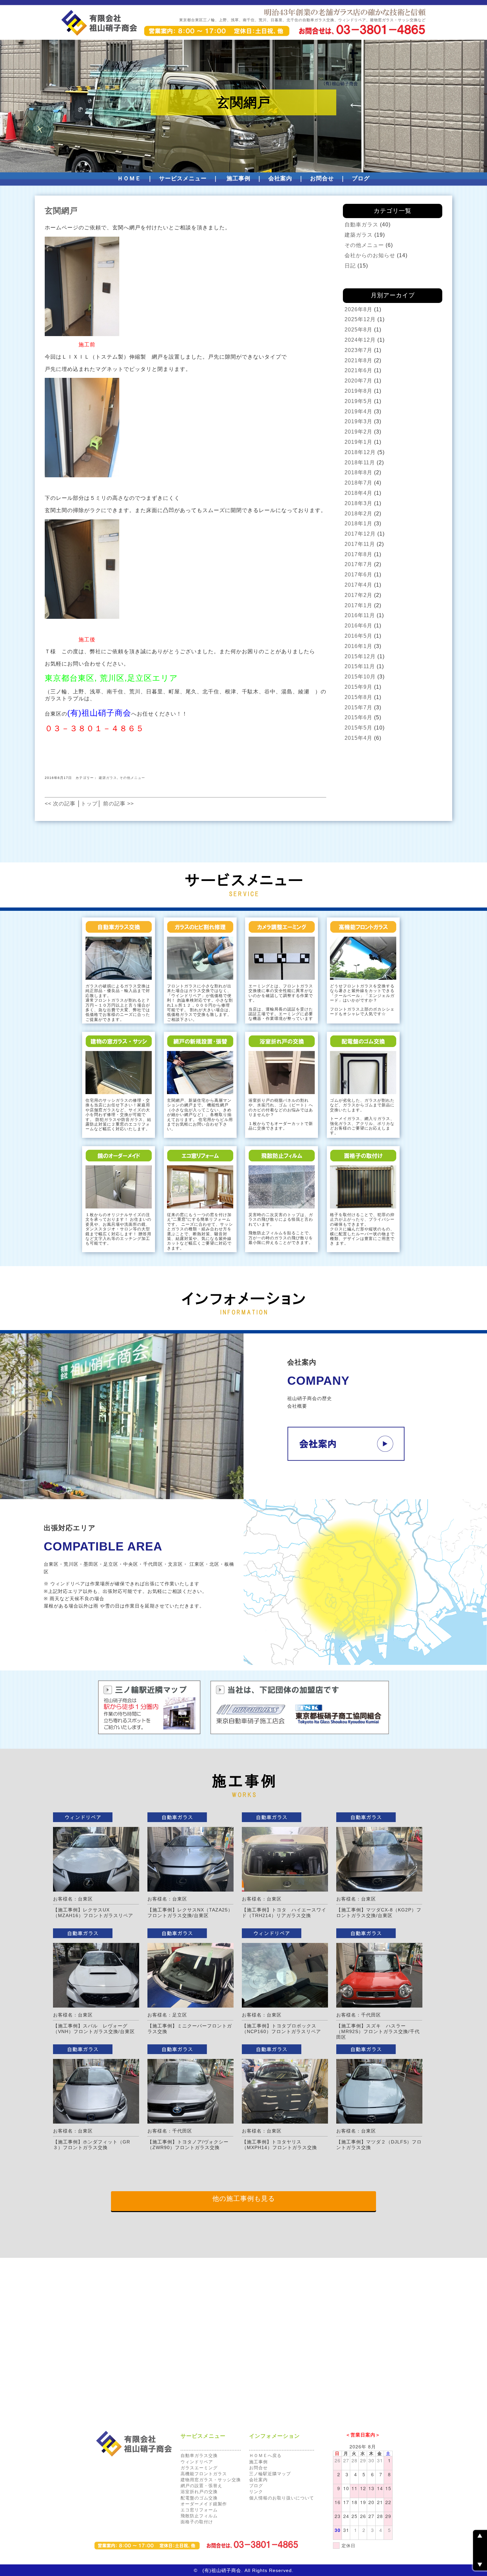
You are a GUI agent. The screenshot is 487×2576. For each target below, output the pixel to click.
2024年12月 (360, 340)
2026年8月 (358, 309)
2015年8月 (358, 697)
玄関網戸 (61, 211)
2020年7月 (358, 381)
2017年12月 (360, 534)
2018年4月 (358, 493)
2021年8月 (358, 360)
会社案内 (280, 178)
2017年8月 (358, 554)
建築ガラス (108, 778)
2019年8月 (358, 391)
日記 (350, 266)
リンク (256, 2492)
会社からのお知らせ (370, 255)
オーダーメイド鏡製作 (204, 2504)
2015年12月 (360, 656)
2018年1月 (358, 524)
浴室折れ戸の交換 (199, 2492)
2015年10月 (360, 677)
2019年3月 (358, 421)
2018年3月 (358, 503)
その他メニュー (132, 778)
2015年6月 (358, 717)
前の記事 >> (118, 804)
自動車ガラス (361, 225)
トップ (89, 804)
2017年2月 (358, 595)
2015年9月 (358, 687)
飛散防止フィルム (199, 2516)
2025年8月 (358, 330)
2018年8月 (358, 472)
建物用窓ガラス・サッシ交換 (211, 2480)
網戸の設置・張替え (201, 2486)
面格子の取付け (197, 2522)
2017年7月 (358, 564)
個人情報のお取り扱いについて (282, 2498)
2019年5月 (358, 401)
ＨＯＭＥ (129, 178)
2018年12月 (360, 452)
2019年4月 (358, 411)
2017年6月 (358, 575)
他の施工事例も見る (244, 2198)
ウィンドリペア (197, 2462)
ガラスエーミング (199, 2468)
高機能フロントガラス (204, 2474)
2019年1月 (358, 442)
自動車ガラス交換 (199, 2456)
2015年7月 (358, 707)
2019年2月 (358, 432)
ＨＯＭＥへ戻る (265, 2456)
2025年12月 (360, 319)
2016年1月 (358, 646)
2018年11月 (360, 463)
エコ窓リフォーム (199, 2510)
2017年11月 (360, 544)
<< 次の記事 (60, 804)
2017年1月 (358, 605)
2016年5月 (358, 636)
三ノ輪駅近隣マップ (270, 2474)
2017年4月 (358, 585)
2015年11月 (360, 666)
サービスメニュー (183, 178)
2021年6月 (358, 370)
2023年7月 (358, 350)
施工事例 (239, 178)
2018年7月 (358, 483)
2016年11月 (360, 615)
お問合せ (322, 178)
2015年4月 (358, 738)
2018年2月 (358, 514)
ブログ (361, 178)
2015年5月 (358, 728)
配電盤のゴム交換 (199, 2498)
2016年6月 (358, 626)
